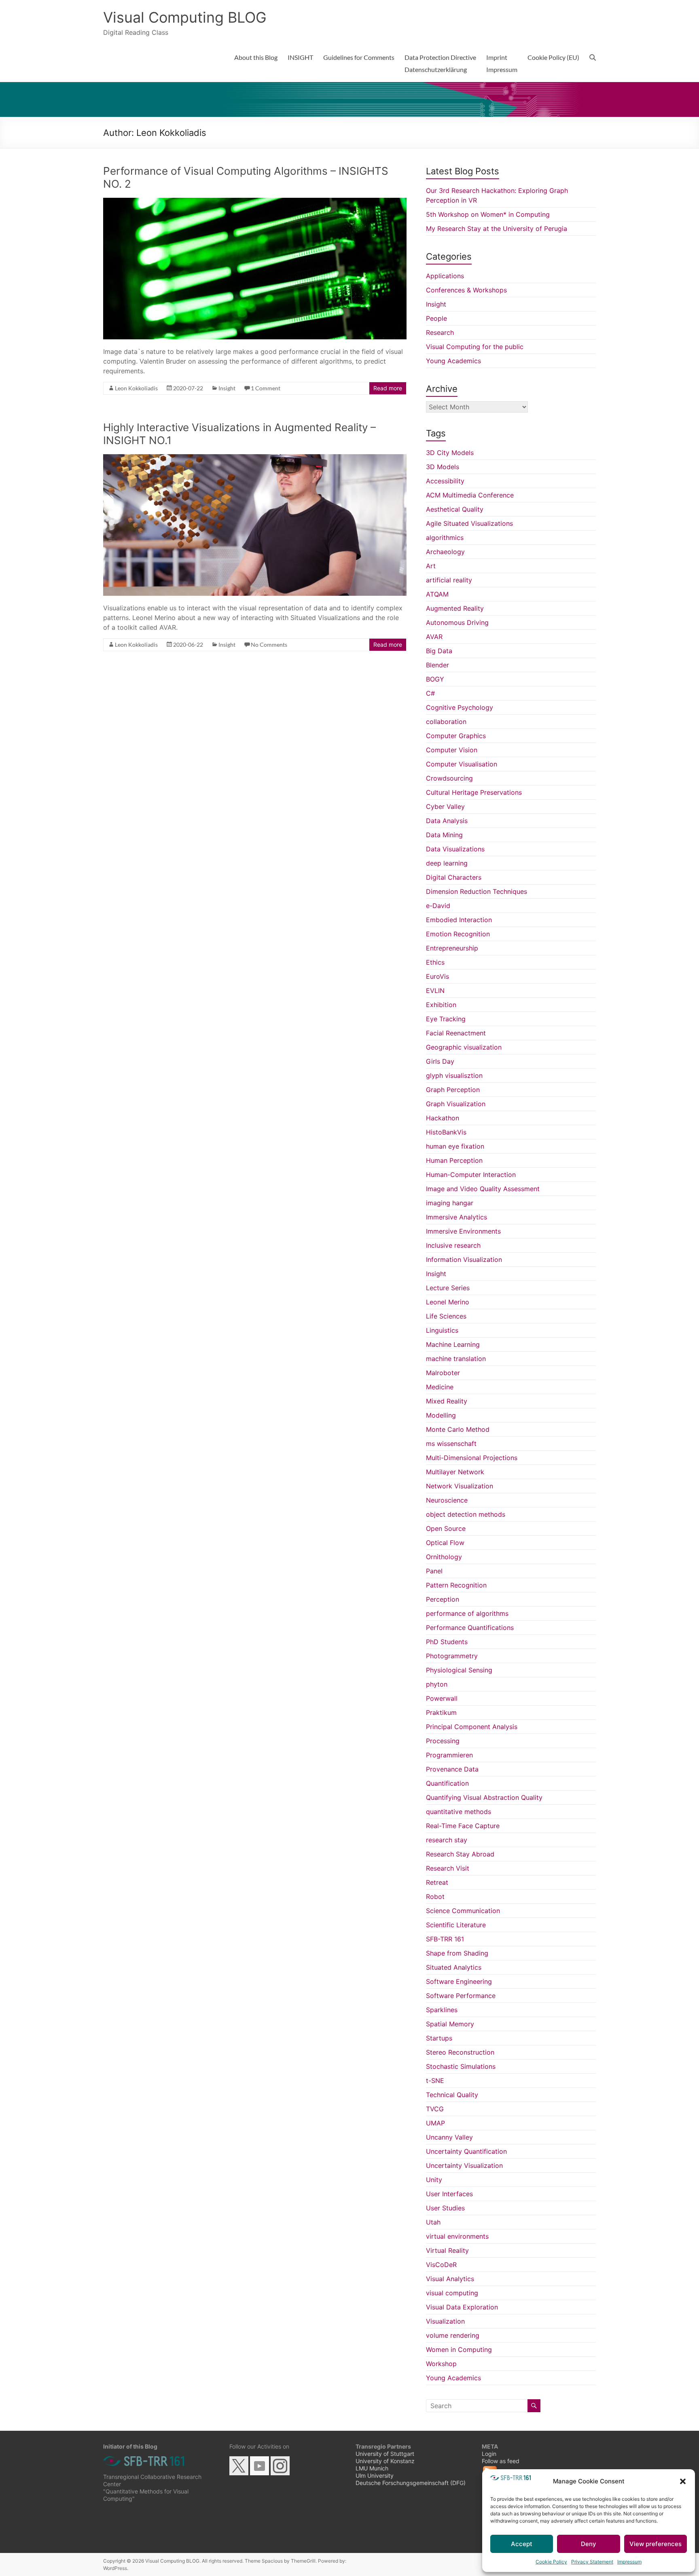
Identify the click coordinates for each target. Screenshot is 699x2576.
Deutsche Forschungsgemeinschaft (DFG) (411, 2483)
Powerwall (442, 1698)
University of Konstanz (385, 2461)
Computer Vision (452, 750)
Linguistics (442, 1330)
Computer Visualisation (462, 764)
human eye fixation (455, 1146)
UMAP (435, 2123)
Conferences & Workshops (466, 290)
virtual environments (457, 2236)
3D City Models (450, 453)
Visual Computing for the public (475, 347)
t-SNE (435, 2081)
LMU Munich (372, 2468)
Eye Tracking (446, 1019)
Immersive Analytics (456, 1217)
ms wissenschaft (451, 1444)
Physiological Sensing (459, 1670)
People (436, 318)
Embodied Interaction (459, 920)
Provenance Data (452, 1769)
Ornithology (444, 1557)
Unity (434, 2180)
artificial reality (449, 580)
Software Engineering (459, 1981)
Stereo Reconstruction (460, 2052)
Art (431, 566)
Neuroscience (447, 1500)
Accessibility (445, 481)
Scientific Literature (456, 1925)
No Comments (269, 645)
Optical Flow (445, 1543)
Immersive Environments (463, 1231)
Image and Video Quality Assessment (483, 1189)
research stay (447, 1840)
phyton (437, 1684)
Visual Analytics (450, 2279)
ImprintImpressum (502, 63)
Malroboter (443, 1373)
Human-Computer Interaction (471, 1175)
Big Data (439, 651)
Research (440, 332)
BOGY (435, 679)
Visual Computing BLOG (185, 17)
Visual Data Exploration (462, 2307)
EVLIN (435, 991)
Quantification (447, 1783)
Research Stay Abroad (460, 1854)
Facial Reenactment (456, 1033)
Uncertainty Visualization (464, 2165)
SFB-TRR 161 (445, 1939)
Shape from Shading (457, 1953)
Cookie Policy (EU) (553, 57)
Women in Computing (459, 2350)
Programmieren (449, 1755)
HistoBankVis (446, 1132)
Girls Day (440, 1061)
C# (430, 693)
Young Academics (453, 361)
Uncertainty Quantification (466, 2151)
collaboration (446, 722)
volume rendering (453, 2335)
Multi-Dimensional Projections (472, 1458)
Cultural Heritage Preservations (474, 792)
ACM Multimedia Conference (470, 495)
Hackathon (443, 1118)
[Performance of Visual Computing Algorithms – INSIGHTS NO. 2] (255, 202)
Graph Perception (453, 1090)
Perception (443, 1599)
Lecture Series (448, 1288)
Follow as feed (501, 2461)
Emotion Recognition (458, 934)
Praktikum (441, 1712)
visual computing (452, 2293)
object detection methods (466, 1514)
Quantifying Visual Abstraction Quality (484, 1797)
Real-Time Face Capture (463, 1826)
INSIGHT (300, 57)
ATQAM (437, 594)
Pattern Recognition (456, 1585)
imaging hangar (450, 1203)
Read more (388, 388)
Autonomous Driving (457, 622)
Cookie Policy (551, 2562)
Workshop (441, 2364)
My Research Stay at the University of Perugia (497, 229)
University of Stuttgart (385, 2454)
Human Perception (454, 1160)
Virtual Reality (447, 2250)
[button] (683, 2481)
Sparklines (442, 2010)
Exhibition (441, 1005)
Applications (445, 276)
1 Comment (266, 388)
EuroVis (437, 976)
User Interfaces (449, 2194)
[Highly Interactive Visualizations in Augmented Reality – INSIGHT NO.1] (255, 458)
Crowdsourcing (449, 778)
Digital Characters (454, 877)
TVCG (435, 2109)
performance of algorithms (467, 1613)
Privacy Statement (592, 2562)
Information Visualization (464, 1259)
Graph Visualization (456, 1104)
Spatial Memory (450, 2024)
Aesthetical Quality (455, 509)
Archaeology (445, 552)
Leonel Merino (448, 1302)
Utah (433, 2222)
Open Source (446, 1528)
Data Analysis (447, 821)
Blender (437, 665)
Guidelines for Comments (359, 57)
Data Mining (444, 835)
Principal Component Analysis (472, 1727)
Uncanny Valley (449, 2137)
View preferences (656, 2544)
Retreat (437, 1882)
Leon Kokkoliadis (136, 388)
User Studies (445, 2208)
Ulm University (375, 2475)
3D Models (443, 467)
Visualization (445, 2321)
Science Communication (463, 1911)
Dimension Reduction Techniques (477, 891)
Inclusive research (453, 1245)
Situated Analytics (454, 1967)
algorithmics (445, 538)
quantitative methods (459, 1812)
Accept (522, 2544)
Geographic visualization (464, 1047)
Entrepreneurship (452, 948)
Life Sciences (446, 1316)
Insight (227, 388)
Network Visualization (460, 1486)
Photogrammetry (452, 1656)
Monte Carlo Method (458, 1429)
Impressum (629, 2562)
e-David (438, 906)
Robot (435, 1897)
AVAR (434, 637)
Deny (589, 2544)
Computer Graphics (456, 736)
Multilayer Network (455, 1472)
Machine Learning (453, 1344)
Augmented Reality (455, 608)
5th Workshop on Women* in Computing (488, 214)
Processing (443, 1741)
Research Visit (448, 1868)
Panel (434, 1571)
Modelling (441, 1415)
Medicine (440, 1387)
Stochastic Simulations (461, 2066)
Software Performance (461, 1996)
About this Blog (256, 57)
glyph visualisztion (454, 1075)
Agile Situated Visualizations (469, 523)
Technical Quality (452, 2095)
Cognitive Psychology (460, 707)
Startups (439, 2038)
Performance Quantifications (470, 1628)
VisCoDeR (441, 2265)
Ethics (435, 962)
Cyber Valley (445, 806)
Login (489, 2454)
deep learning (447, 863)
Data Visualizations (455, 849)
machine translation (456, 1359)
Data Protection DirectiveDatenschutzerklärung (440, 63)
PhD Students (447, 1642)
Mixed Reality (447, 1401)
